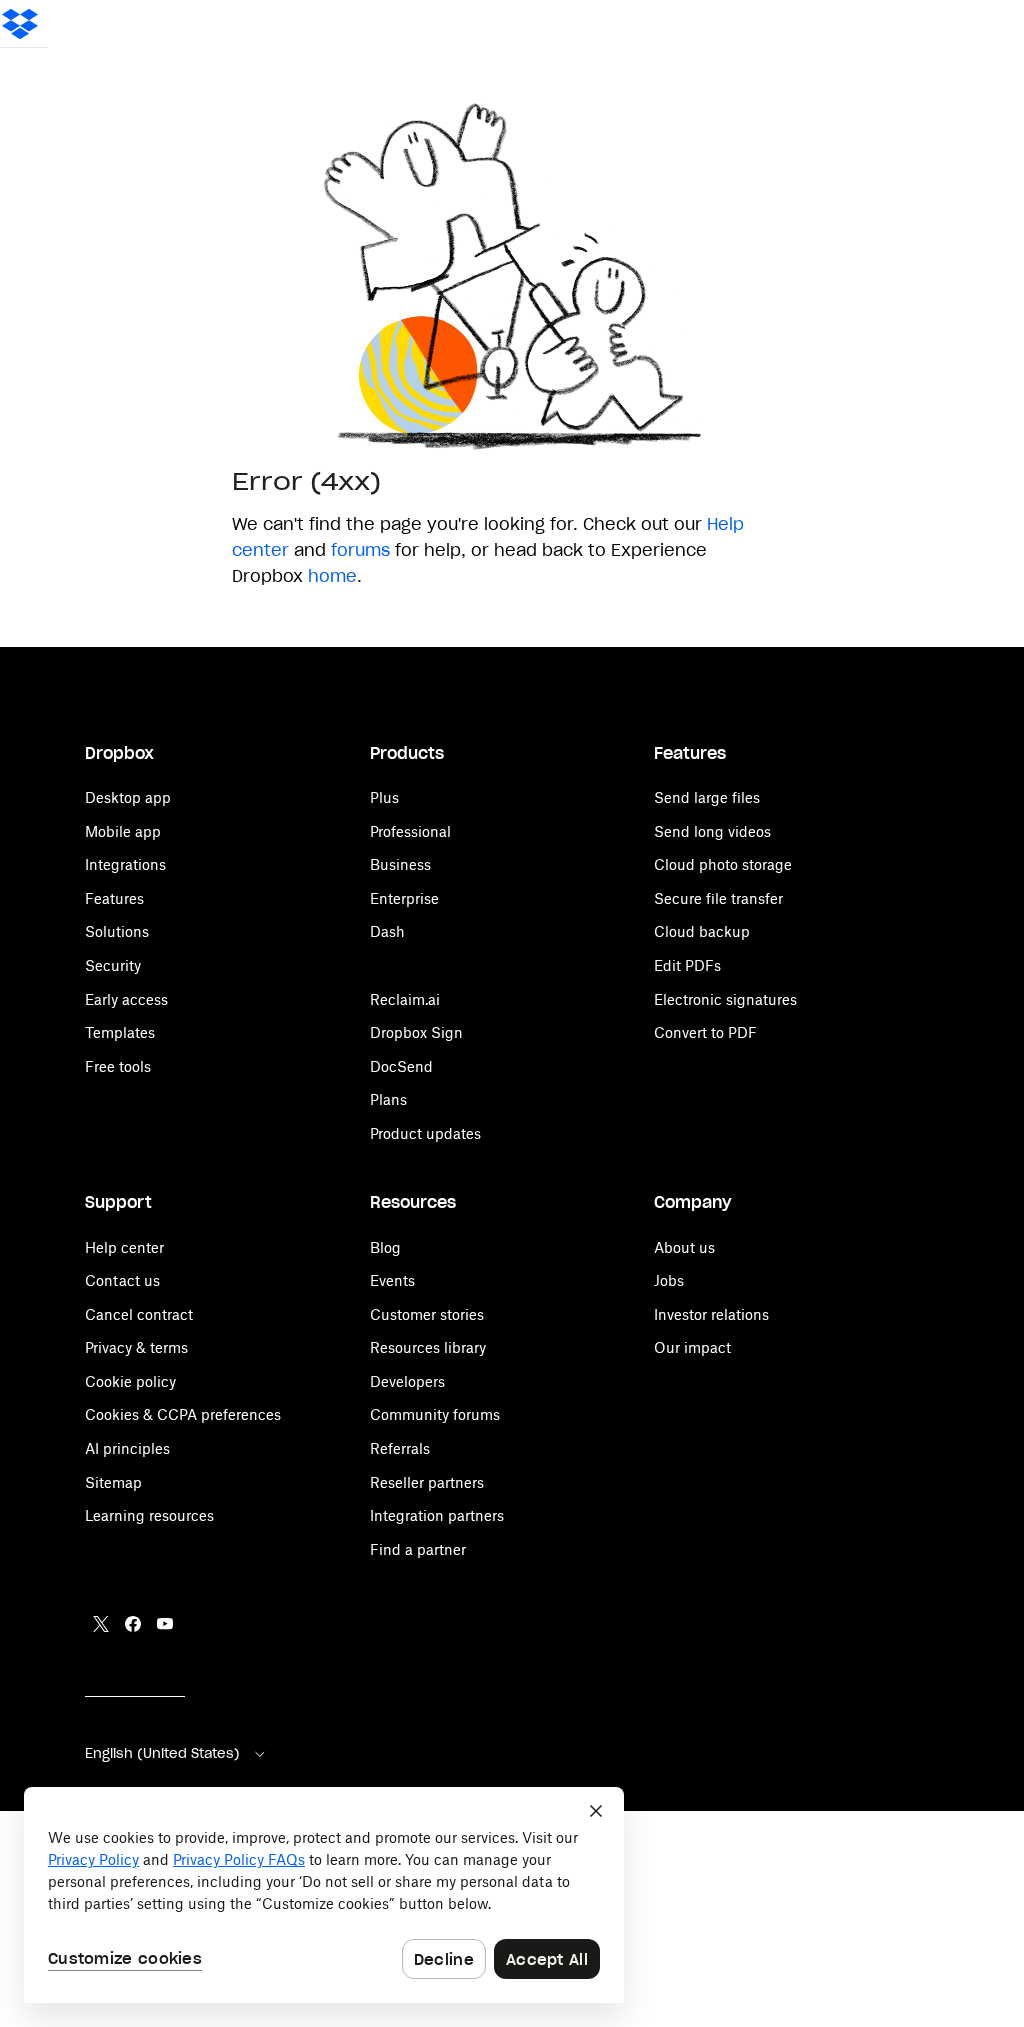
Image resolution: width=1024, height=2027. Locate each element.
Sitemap (113, 1482)
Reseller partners (427, 1482)
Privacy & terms (136, 1347)
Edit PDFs (687, 965)
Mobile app (123, 831)
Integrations (125, 864)
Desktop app (128, 797)
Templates (120, 1032)
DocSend (401, 1066)
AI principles (127, 1448)
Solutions (117, 931)
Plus (384, 797)
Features (114, 898)
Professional (410, 831)
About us (684, 1247)
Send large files (707, 797)
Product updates (425, 1133)
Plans (388, 1099)
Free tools (118, 1066)
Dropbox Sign (416, 1032)
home (332, 576)
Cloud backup (702, 931)
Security (113, 965)
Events (392, 1280)
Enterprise (404, 898)
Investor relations (711, 1314)
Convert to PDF (705, 1032)
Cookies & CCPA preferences (183, 1414)
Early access (126, 999)
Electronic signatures (725, 999)
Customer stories (427, 1314)
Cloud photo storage (723, 864)
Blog (385, 1247)
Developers (407, 1381)
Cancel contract (139, 1314)
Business (400, 864)
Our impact (692, 1347)
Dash (387, 931)
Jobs (669, 1280)
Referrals (400, 1448)
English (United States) (162, 1753)
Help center (124, 1247)
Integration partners (437, 1515)
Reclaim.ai (405, 999)
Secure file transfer (718, 898)
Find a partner (418, 1549)
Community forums (435, 1414)
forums (360, 550)
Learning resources (149, 1515)
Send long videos (712, 831)
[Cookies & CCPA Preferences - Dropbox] (324, 1895)
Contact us (122, 1280)
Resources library (428, 1347)
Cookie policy (130, 1381)
